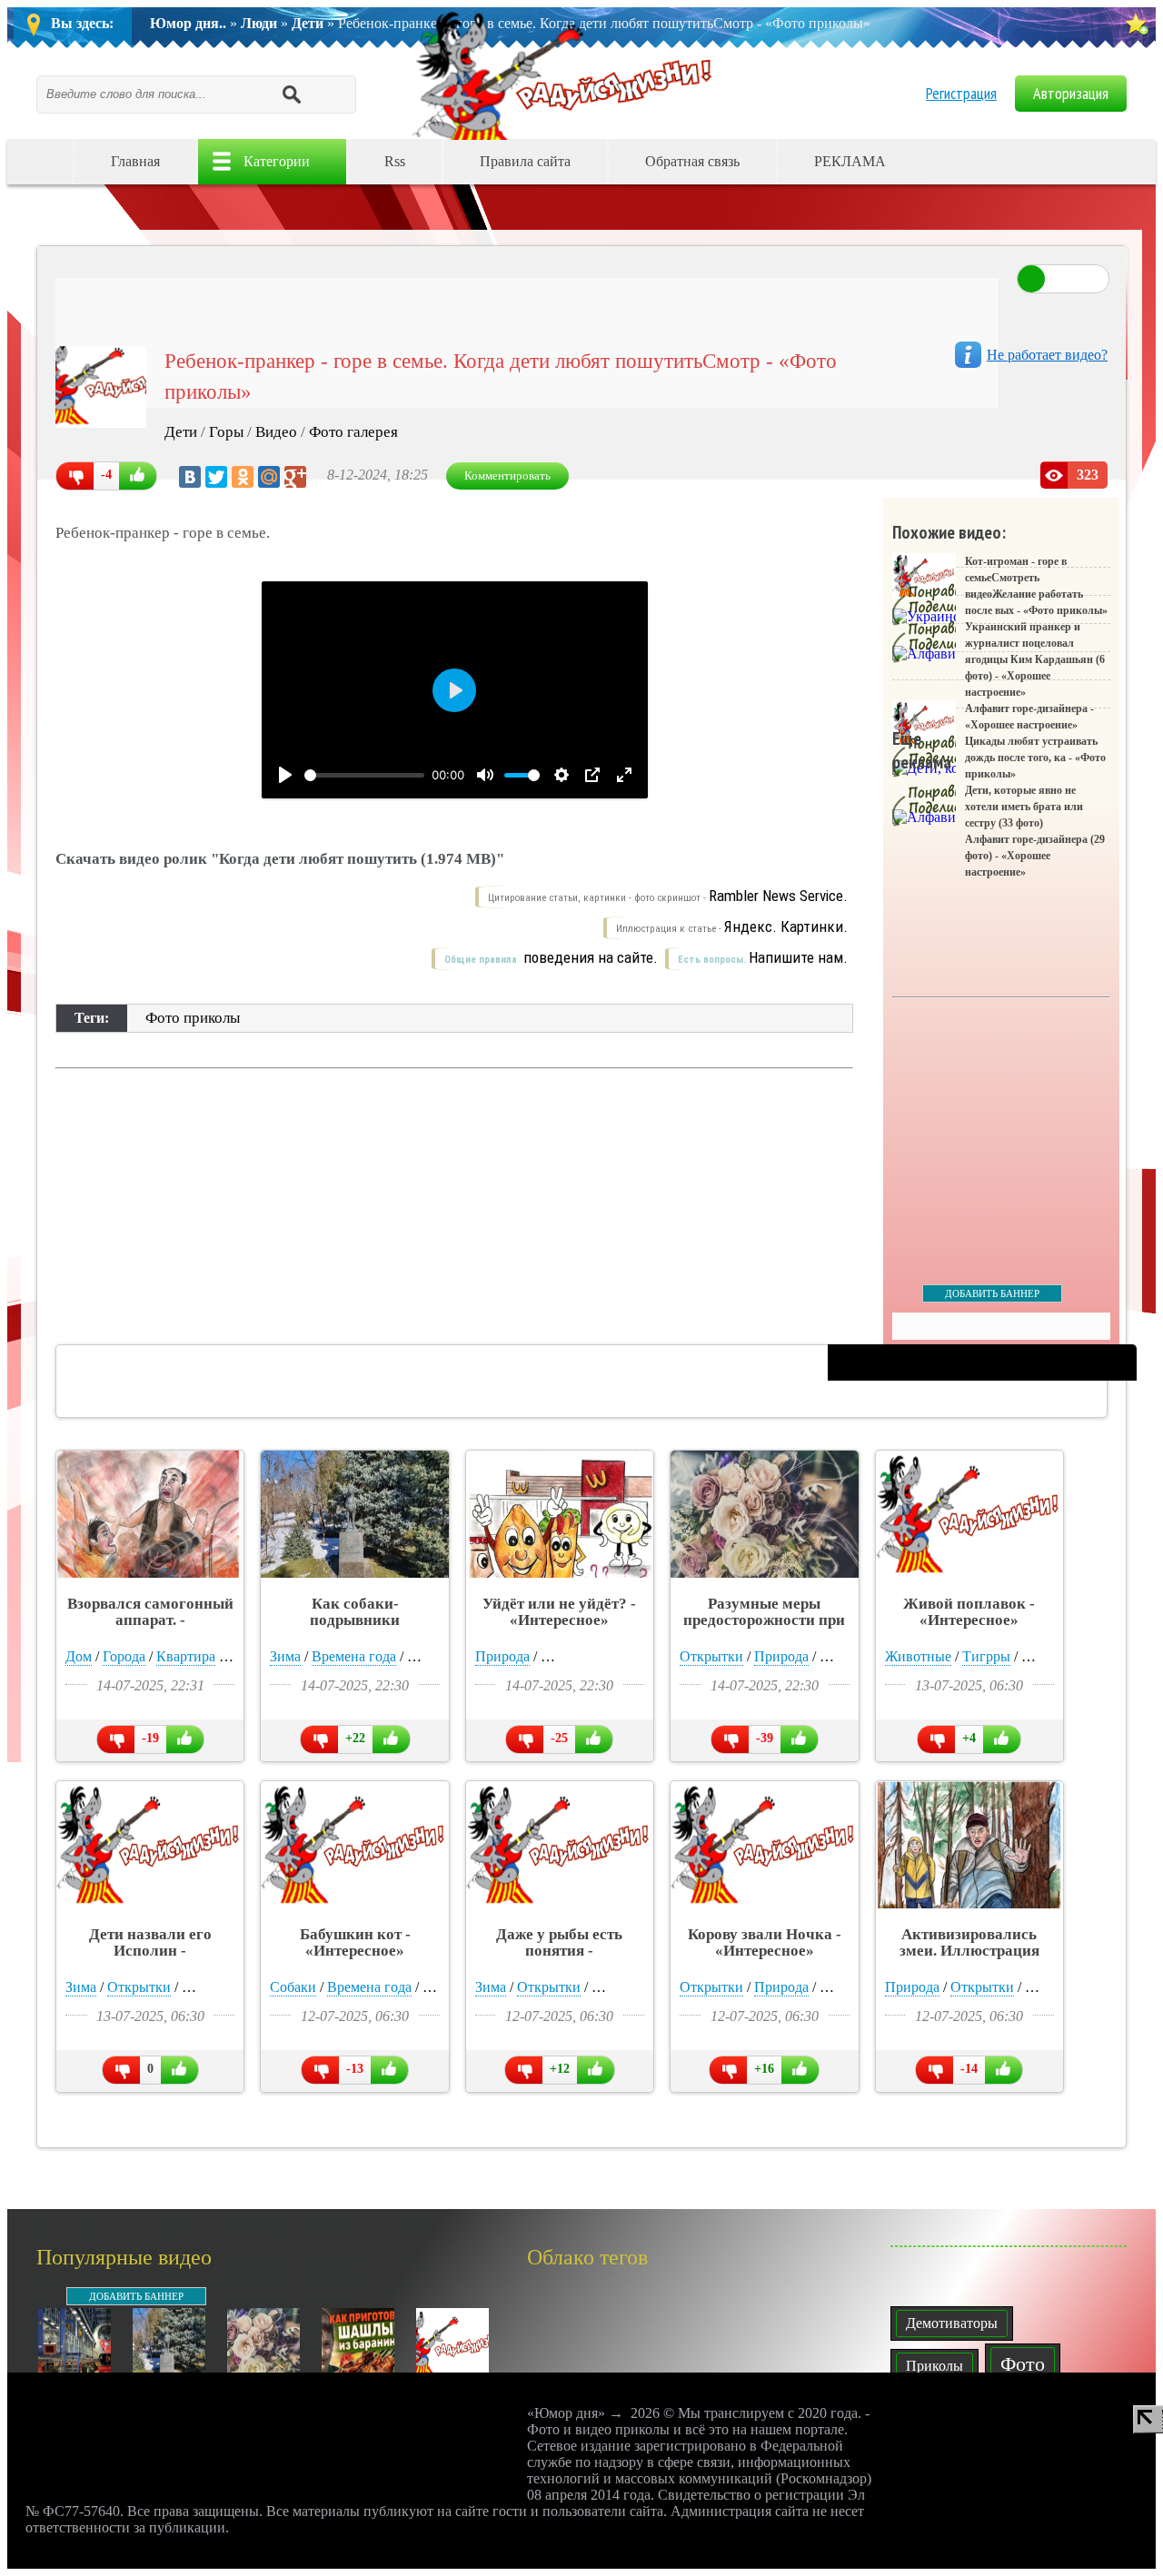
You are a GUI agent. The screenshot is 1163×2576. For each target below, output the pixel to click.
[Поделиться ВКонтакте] (947, 162)
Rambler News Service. (778, 896)
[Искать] (291, 94)
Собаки (293, 1987)
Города (124, 1656)
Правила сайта (525, 161)
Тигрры (986, 1656)
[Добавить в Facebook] (1021, 162)
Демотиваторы (952, 2323)
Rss (395, 161)
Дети (308, 23)
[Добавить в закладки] (1136, 24)
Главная (135, 161)
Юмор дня (567, 74)
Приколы (934, 2366)
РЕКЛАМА (850, 161)
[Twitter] (216, 477)
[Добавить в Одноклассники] (984, 162)
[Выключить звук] (485, 775)
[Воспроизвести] (285, 775)
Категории (277, 161)
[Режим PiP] (592, 775)
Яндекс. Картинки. (786, 926)
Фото (1023, 2364)
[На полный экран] (624, 775)
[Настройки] (562, 775)
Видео (276, 432)
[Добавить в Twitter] (1059, 162)
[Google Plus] (295, 477)
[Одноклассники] (243, 477)
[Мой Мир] (269, 477)
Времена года (354, 1656)
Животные (918, 1656)
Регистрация (961, 93)
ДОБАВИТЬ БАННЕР (992, 1293)
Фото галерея (353, 432)
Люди (259, 23)
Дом (79, 1656)
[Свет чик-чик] (1063, 279)
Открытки (711, 1656)
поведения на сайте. (589, 957)
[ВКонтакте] (190, 477)
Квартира (186, 1656)
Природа (502, 1656)
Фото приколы (193, 1018)
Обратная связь (692, 161)
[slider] (365, 775)
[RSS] (1096, 162)
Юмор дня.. (188, 23)
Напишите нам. (798, 957)
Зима (285, 1656)
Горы (226, 432)
